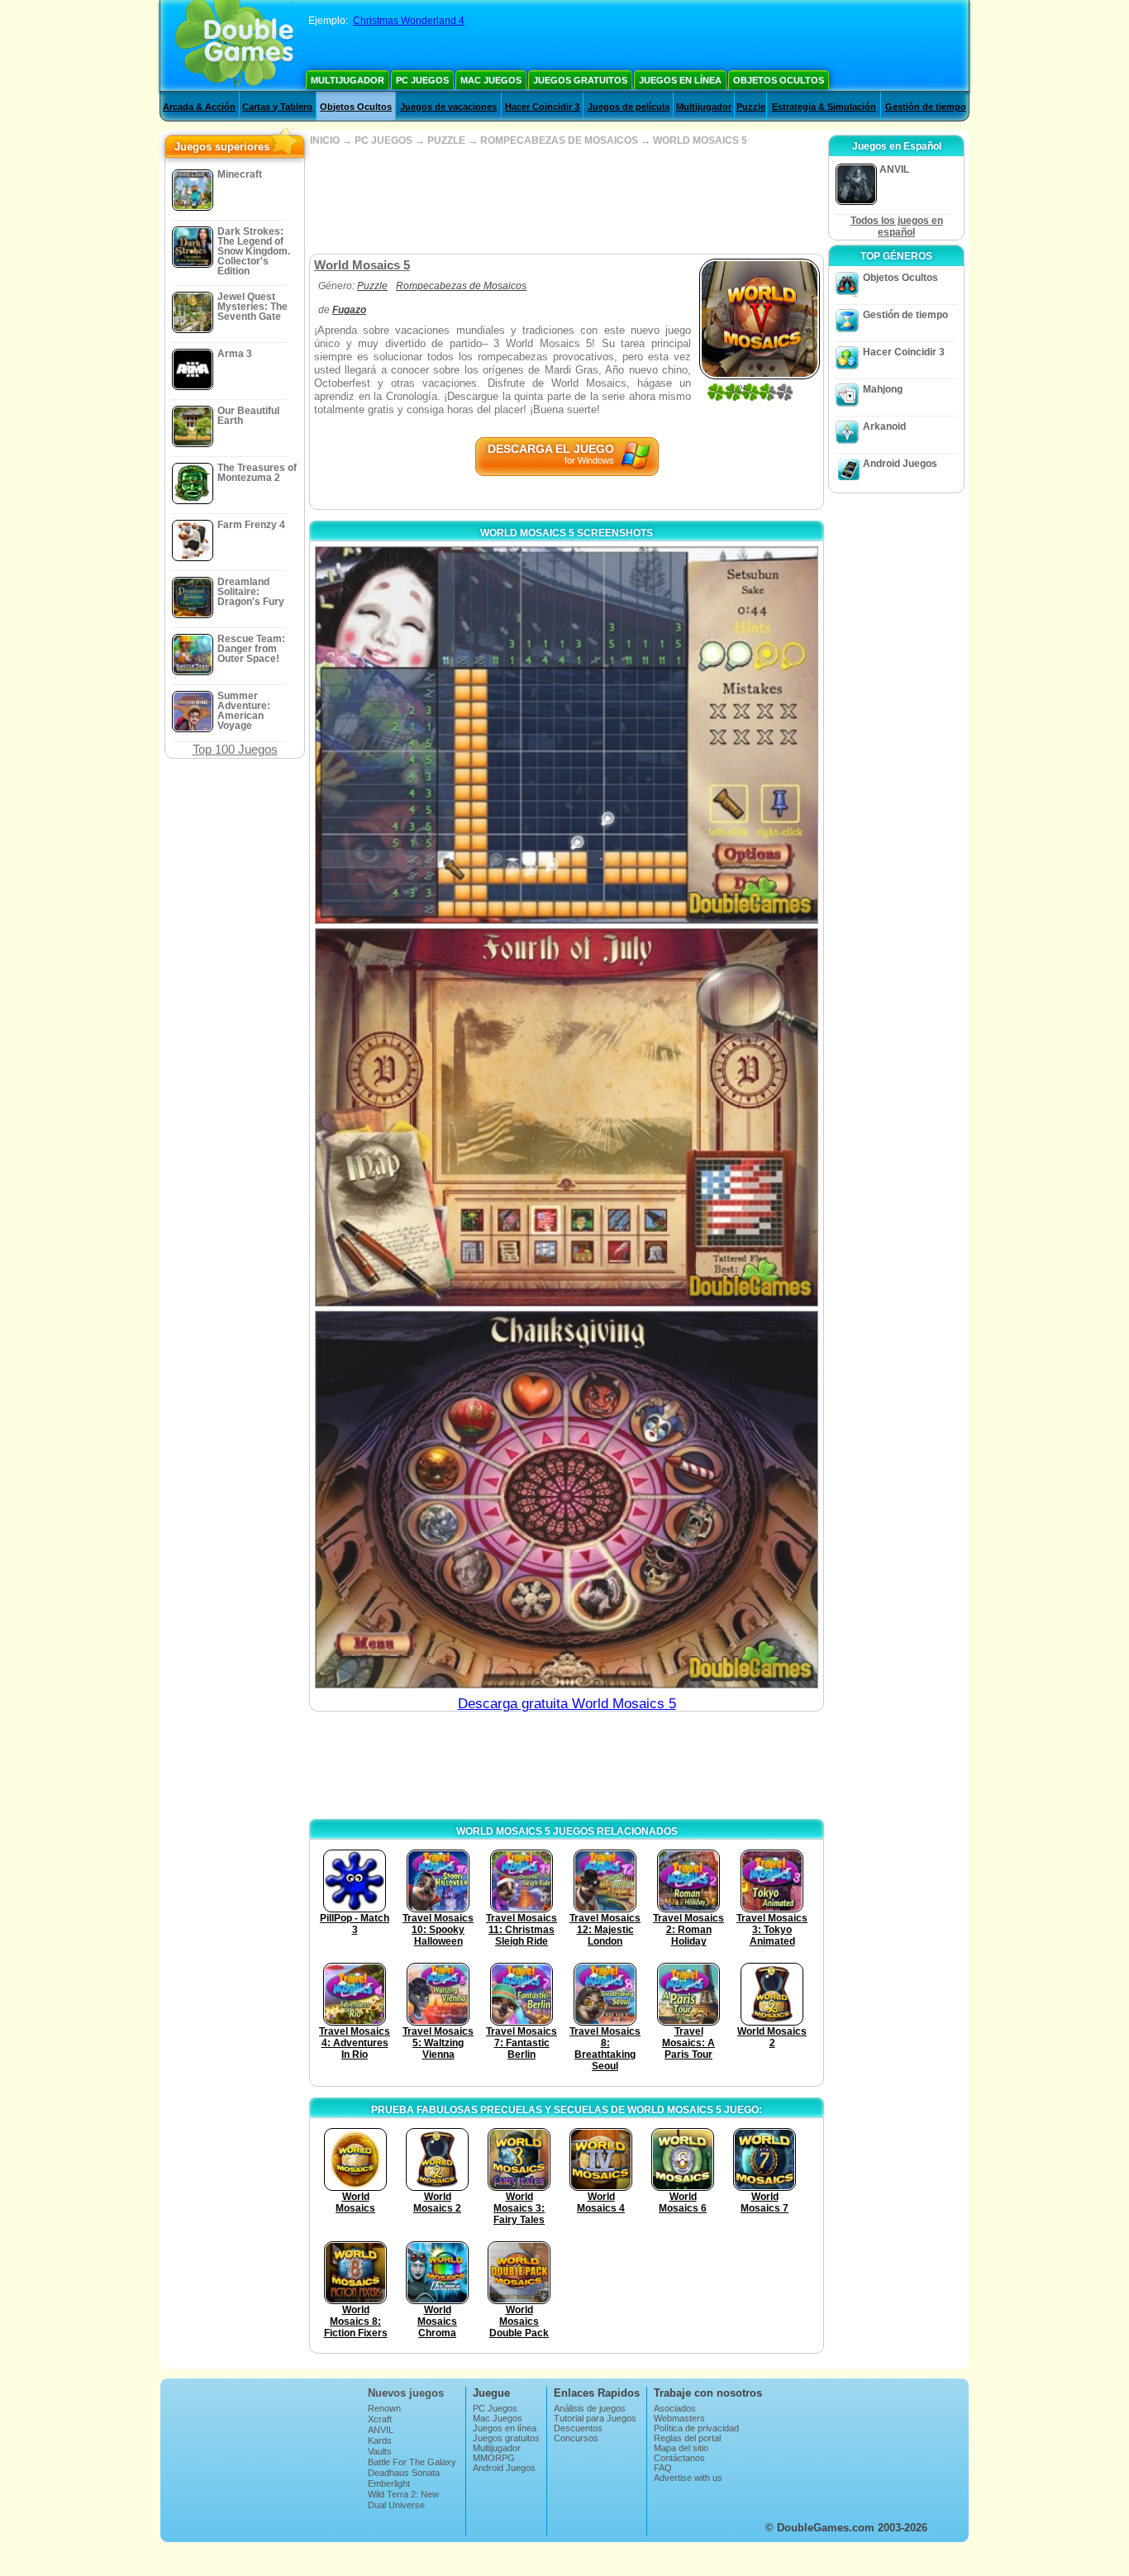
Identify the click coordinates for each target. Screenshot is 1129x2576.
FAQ (663, 2468)
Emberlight (389, 2483)
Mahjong (883, 389)
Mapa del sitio (681, 2448)
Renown (384, 2408)
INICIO (325, 140)
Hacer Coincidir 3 (542, 107)
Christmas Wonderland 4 (409, 21)
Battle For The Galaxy (412, 2462)
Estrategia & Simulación (824, 107)
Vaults (380, 2451)
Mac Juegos (491, 80)
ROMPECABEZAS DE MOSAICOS (559, 140)
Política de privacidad (696, 2428)
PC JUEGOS (383, 140)
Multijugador (348, 80)
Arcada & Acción (199, 107)
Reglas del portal (687, 2438)
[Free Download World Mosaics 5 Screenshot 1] (567, 735)
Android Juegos (900, 464)
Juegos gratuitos (580, 80)
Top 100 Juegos (235, 749)
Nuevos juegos (406, 2393)
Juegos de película (629, 107)
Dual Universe (396, 2505)
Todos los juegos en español (897, 226)
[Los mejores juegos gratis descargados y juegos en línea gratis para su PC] (234, 45)
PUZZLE (446, 140)
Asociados (675, 2408)
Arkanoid (884, 426)
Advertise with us (688, 2478)
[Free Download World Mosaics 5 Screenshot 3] (567, 1500)
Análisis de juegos (590, 2408)
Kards (380, 2440)
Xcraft (380, 2419)
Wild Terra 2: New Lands (403, 2499)
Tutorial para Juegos (595, 2418)
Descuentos (578, 2428)
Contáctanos (679, 2458)
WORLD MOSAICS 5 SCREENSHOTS (567, 533)
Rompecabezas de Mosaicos (461, 286)
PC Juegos (422, 80)
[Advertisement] (566, 200)
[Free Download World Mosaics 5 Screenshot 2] (567, 1117)
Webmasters (679, 2418)
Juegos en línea (680, 80)
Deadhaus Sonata (404, 2473)
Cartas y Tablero (277, 107)
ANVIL (381, 2430)
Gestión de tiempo (926, 107)
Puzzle (751, 107)
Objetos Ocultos (779, 80)
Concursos (576, 2438)
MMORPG (494, 2458)
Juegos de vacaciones (448, 107)
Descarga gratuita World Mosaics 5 (567, 1704)
